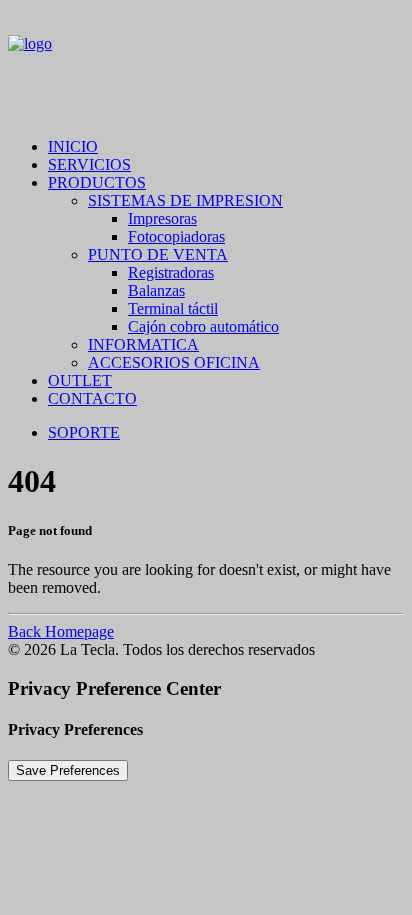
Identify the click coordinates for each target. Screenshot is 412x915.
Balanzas (156, 290)
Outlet (80, 380)
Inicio (73, 146)
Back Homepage (61, 631)
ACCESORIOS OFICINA (174, 362)
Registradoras (171, 272)
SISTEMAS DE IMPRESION (185, 200)
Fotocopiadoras (176, 236)
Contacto (92, 398)
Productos (97, 182)
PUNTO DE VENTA (158, 254)
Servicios (89, 164)
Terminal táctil (173, 308)
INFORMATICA (143, 344)
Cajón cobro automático (203, 326)
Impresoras (162, 218)
